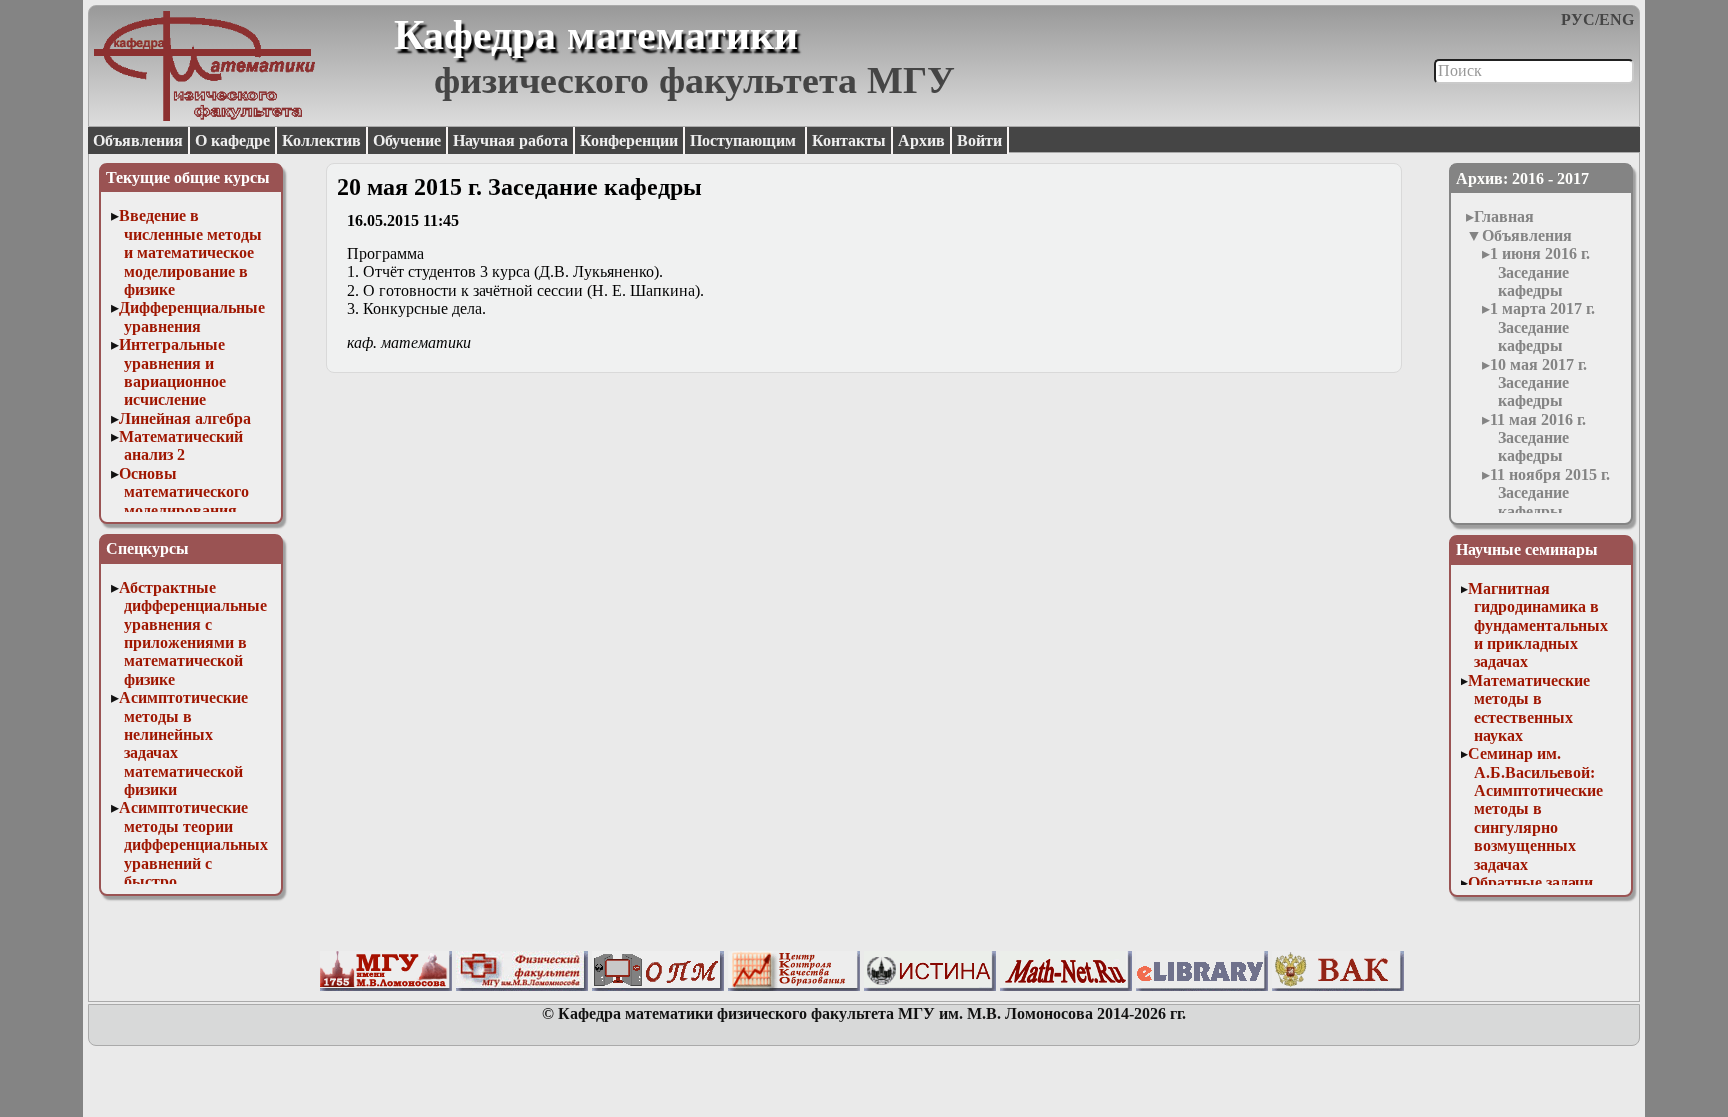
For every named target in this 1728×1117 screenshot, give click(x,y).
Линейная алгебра (185, 418)
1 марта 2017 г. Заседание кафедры (1542, 327)
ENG (1616, 19)
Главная (1504, 216)
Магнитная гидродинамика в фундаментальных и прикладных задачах (1538, 625)
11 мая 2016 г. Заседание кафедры (1538, 438)
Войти (979, 140)
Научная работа (510, 140)
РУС (1578, 19)
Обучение (407, 140)
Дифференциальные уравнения (192, 316)
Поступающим (745, 140)
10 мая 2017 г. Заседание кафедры (1538, 383)
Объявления (138, 140)
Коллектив (321, 140)
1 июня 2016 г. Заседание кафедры (1540, 272)
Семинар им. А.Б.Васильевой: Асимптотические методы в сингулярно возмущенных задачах (1535, 808)
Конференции (629, 140)
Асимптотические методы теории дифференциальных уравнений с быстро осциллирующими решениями (194, 862)
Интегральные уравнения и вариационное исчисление (173, 372)
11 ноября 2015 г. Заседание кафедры (1550, 493)
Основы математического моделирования (184, 492)
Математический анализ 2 (181, 445)
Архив (921, 140)
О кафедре (232, 140)
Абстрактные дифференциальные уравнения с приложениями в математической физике (193, 633)
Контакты (849, 140)
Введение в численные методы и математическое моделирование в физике (191, 252)
